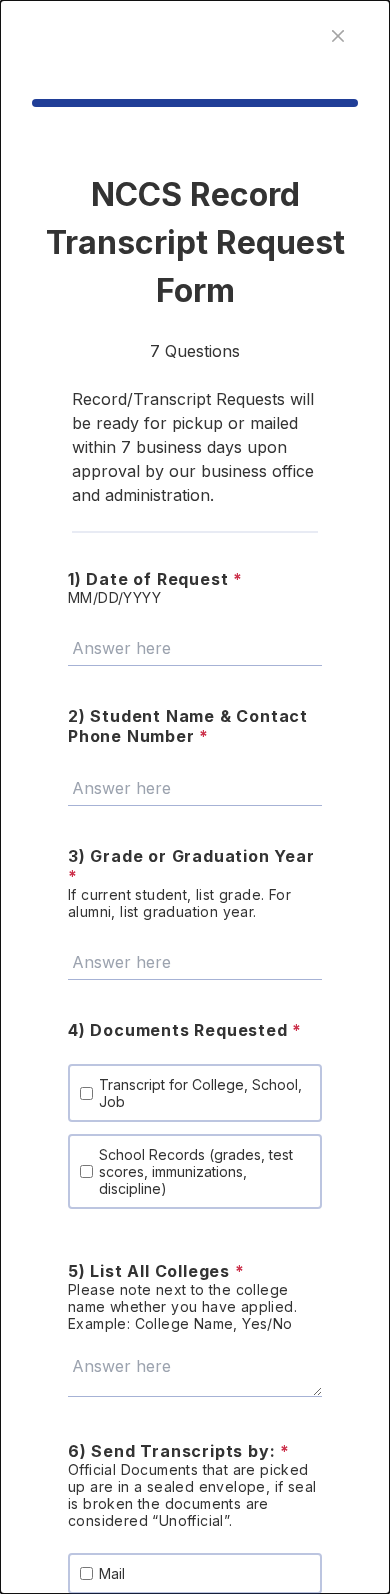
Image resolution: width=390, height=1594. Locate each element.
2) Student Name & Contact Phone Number (188, 726)
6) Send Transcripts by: (179, 1451)
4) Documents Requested (185, 1030)
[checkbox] (86, 1093)
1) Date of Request (155, 579)
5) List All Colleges (156, 1271)
